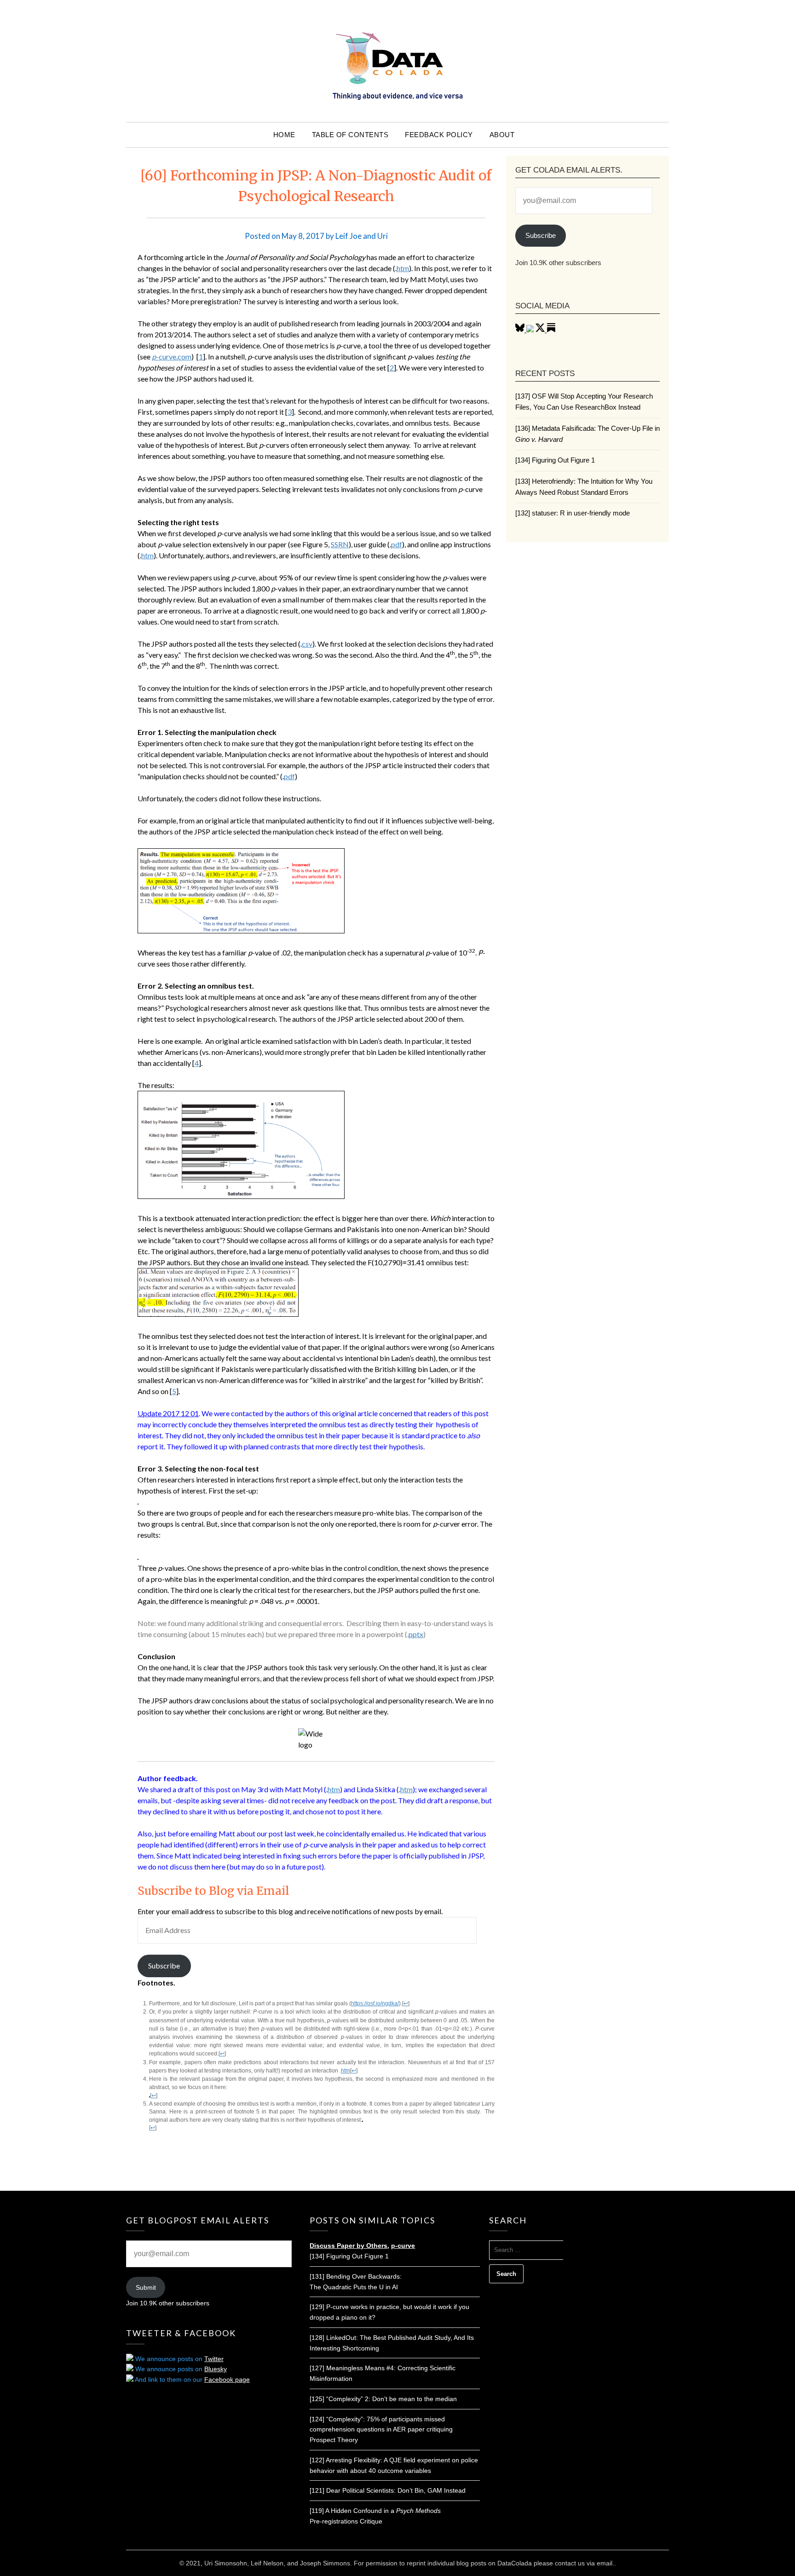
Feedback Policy (439, 135)
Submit (146, 2287)
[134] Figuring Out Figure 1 (555, 460)
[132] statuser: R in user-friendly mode (573, 513)
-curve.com (172, 356)
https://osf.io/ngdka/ (375, 2003)
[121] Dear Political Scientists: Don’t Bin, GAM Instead (388, 2490)
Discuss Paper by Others (349, 2246)
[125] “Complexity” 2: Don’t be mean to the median (383, 2399)
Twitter (214, 2359)
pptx (416, 1634)
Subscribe (164, 1965)
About (502, 135)
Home (284, 135)
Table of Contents (350, 135)
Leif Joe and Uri (362, 236)
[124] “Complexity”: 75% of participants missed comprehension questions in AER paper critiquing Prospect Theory (381, 2430)
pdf (397, 544)
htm (403, 268)
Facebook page (227, 2379)
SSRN (340, 544)
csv (307, 644)
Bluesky (216, 2369)
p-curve (403, 2246)
